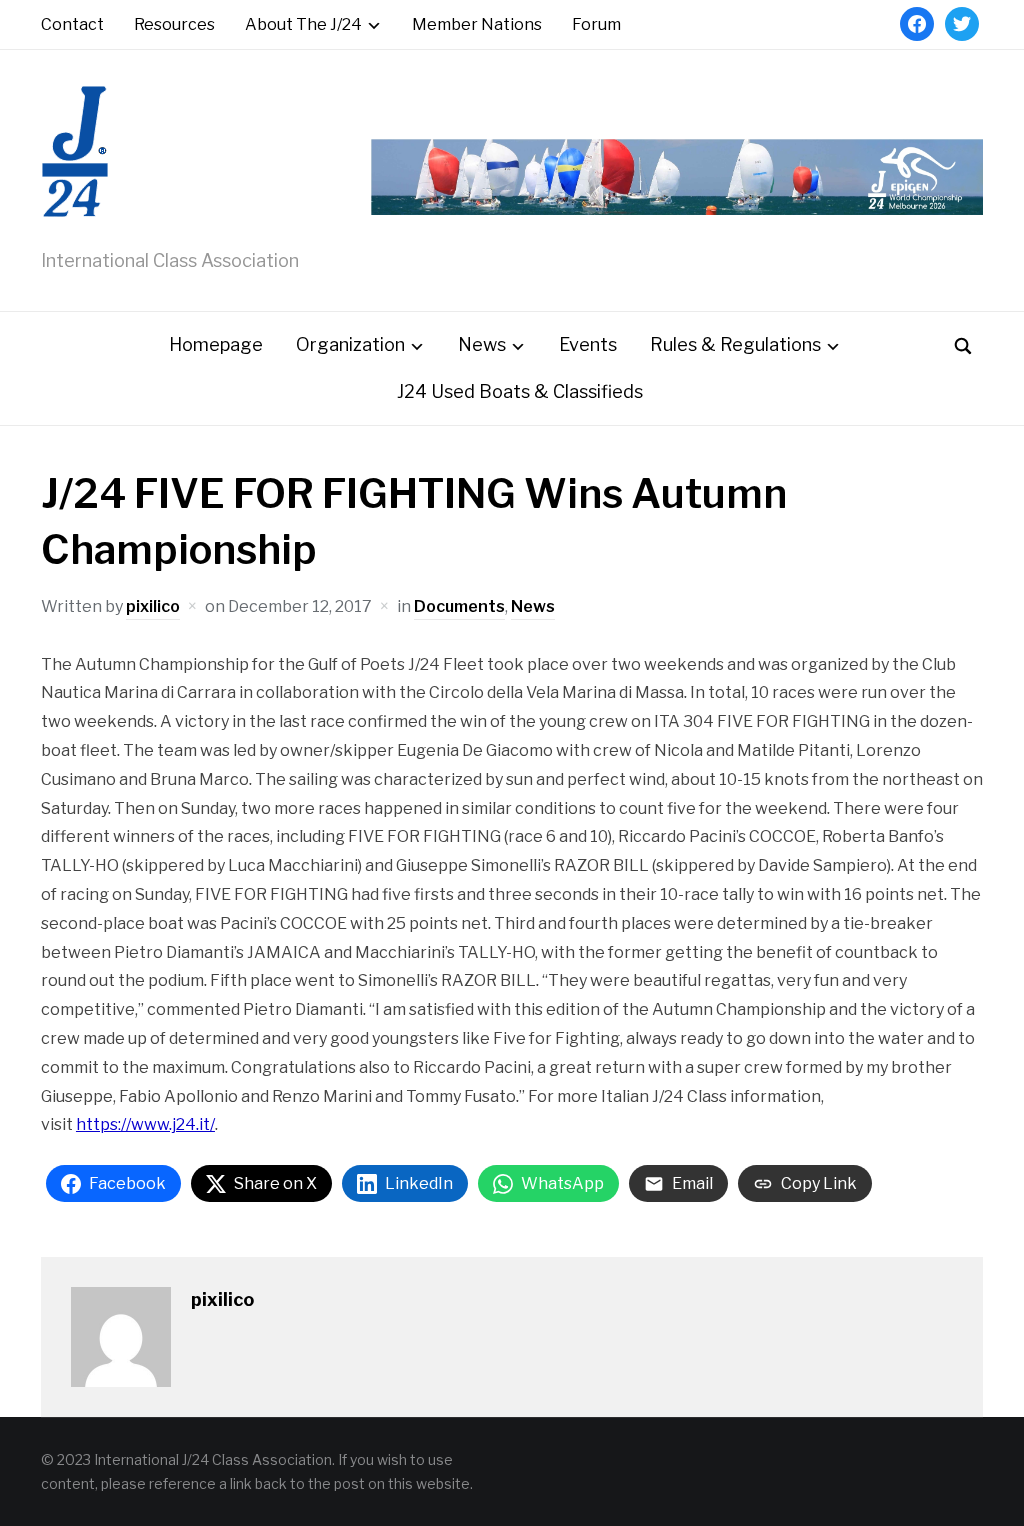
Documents (459, 606)
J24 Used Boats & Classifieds (520, 391)
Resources (174, 24)
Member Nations (477, 24)
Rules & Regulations (735, 344)
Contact (72, 24)
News (482, 344)
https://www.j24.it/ (145, 1124)
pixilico (153, 606)
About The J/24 (303, 24)
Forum (596, 24)
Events (588, 344)
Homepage (216, 344)
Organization (350, 344)
